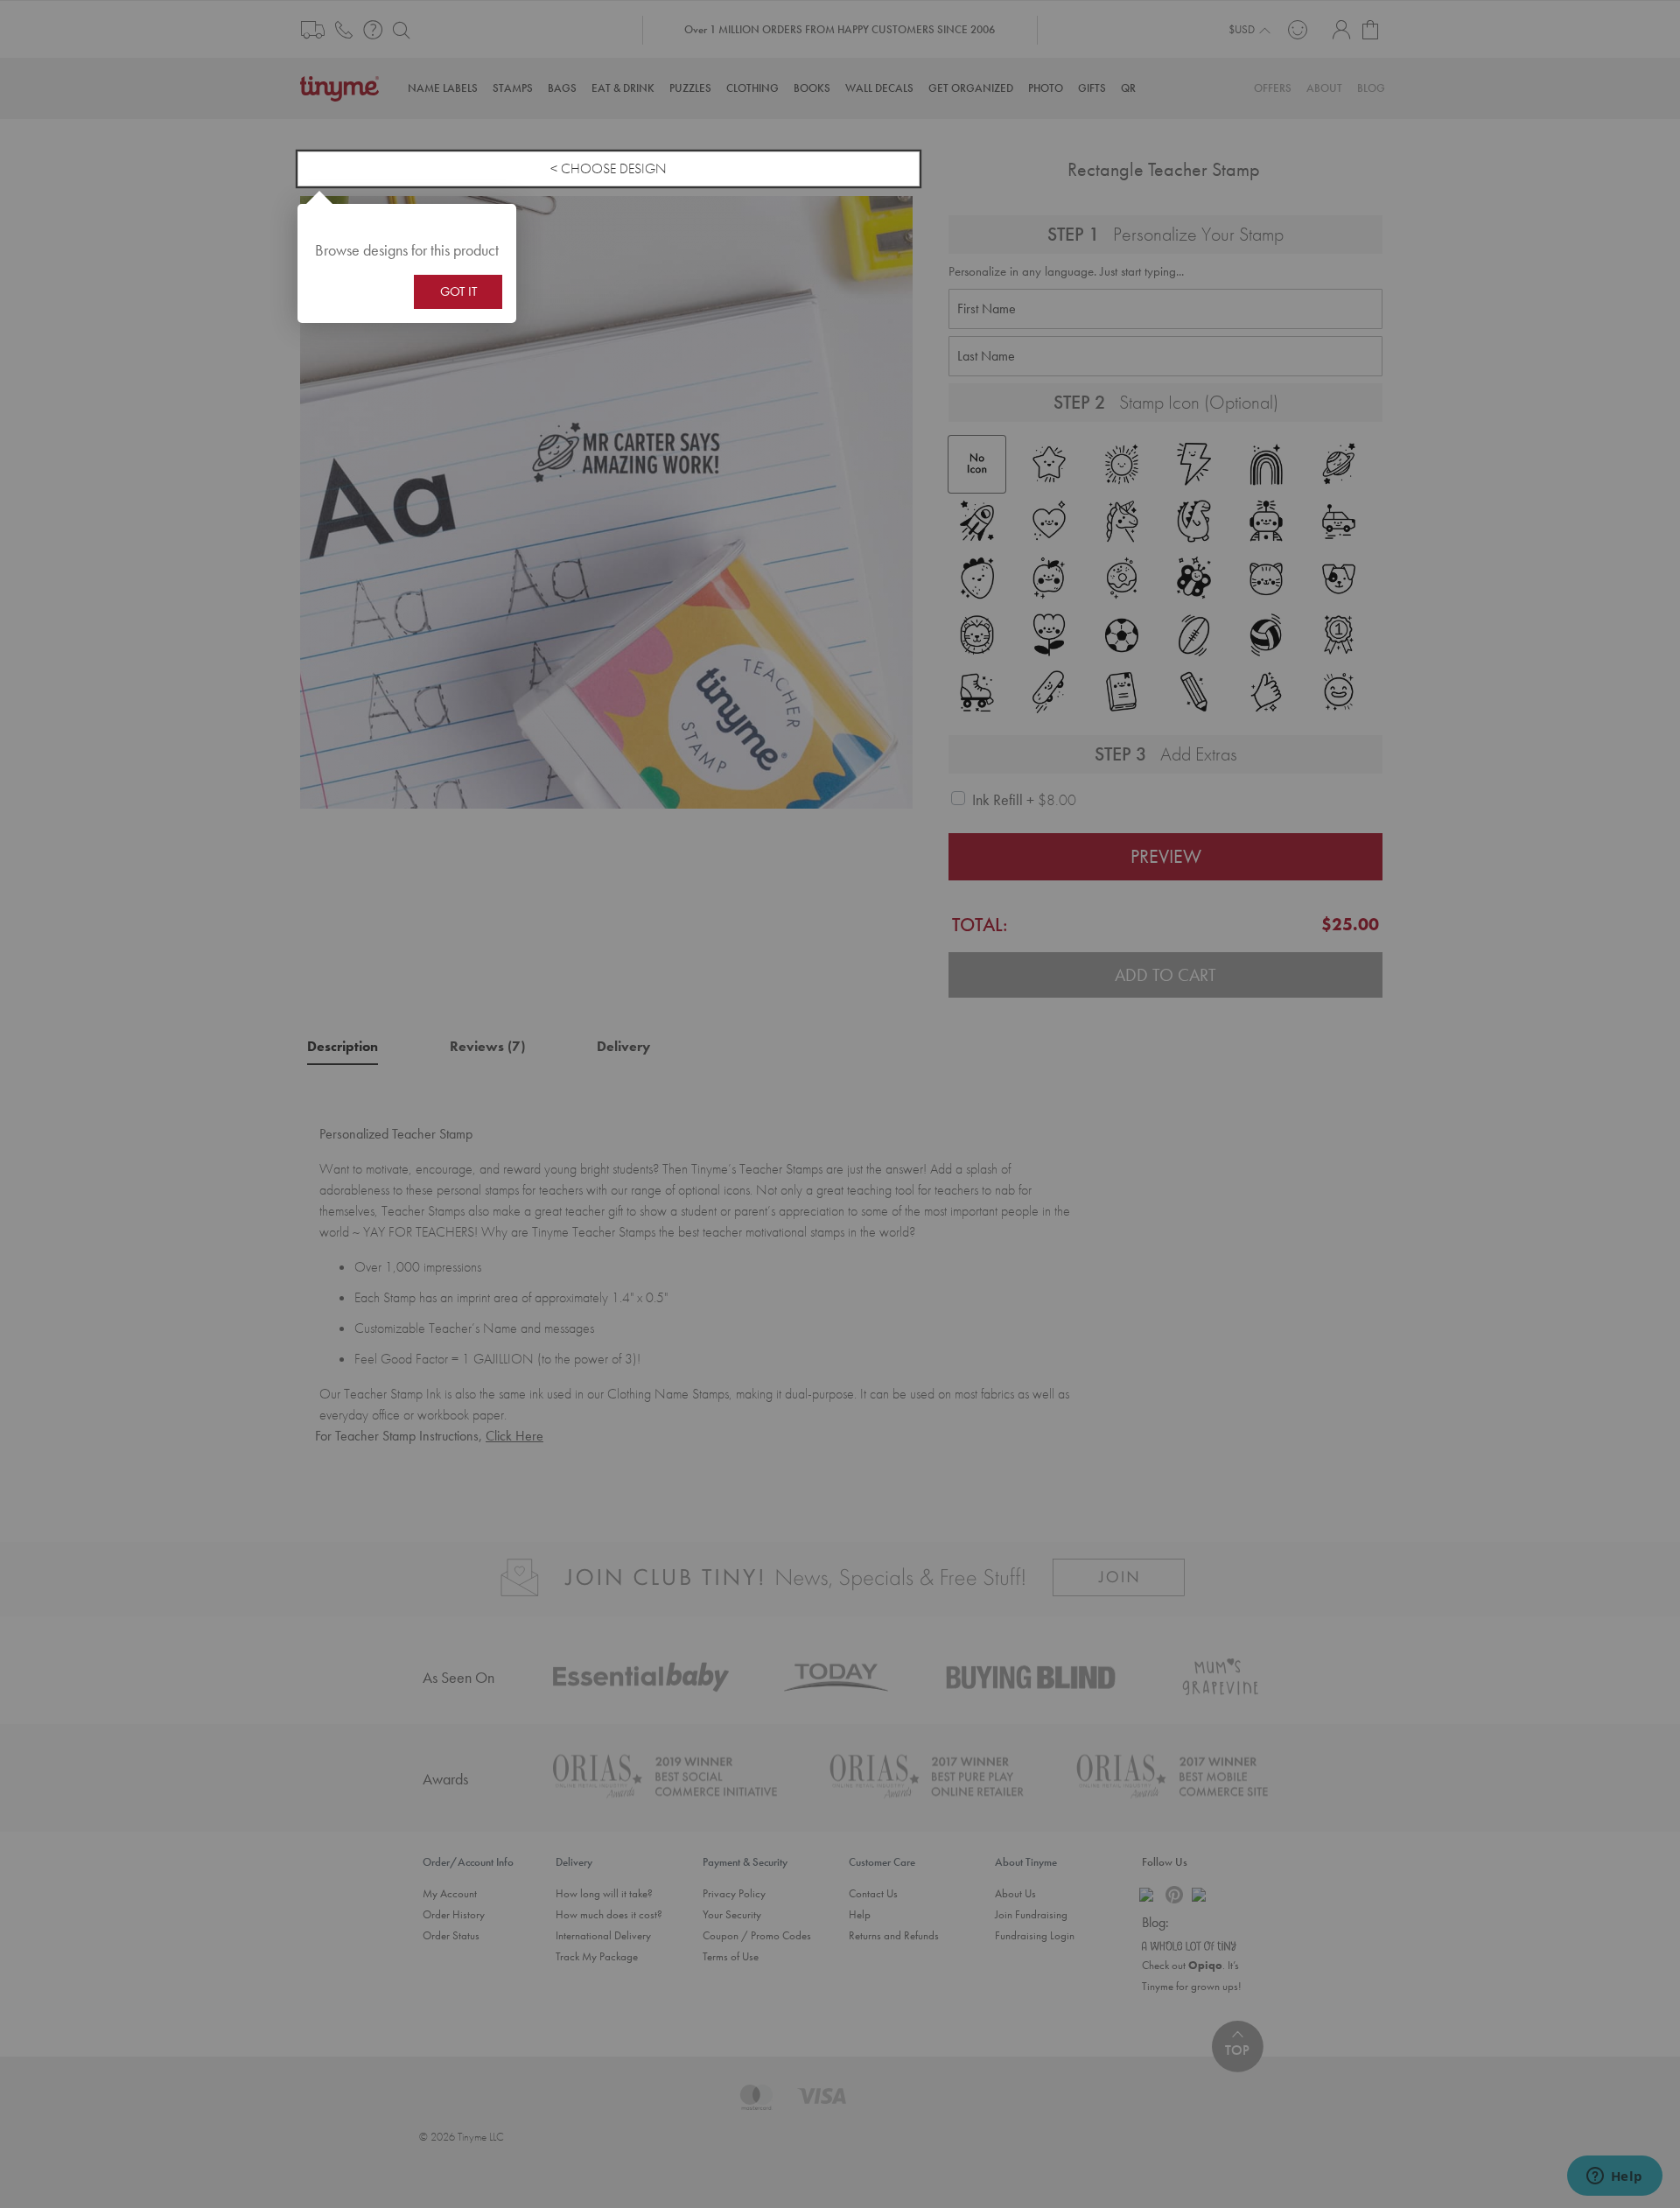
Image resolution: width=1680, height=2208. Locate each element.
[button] (497, 224)
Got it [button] (458, 291)
